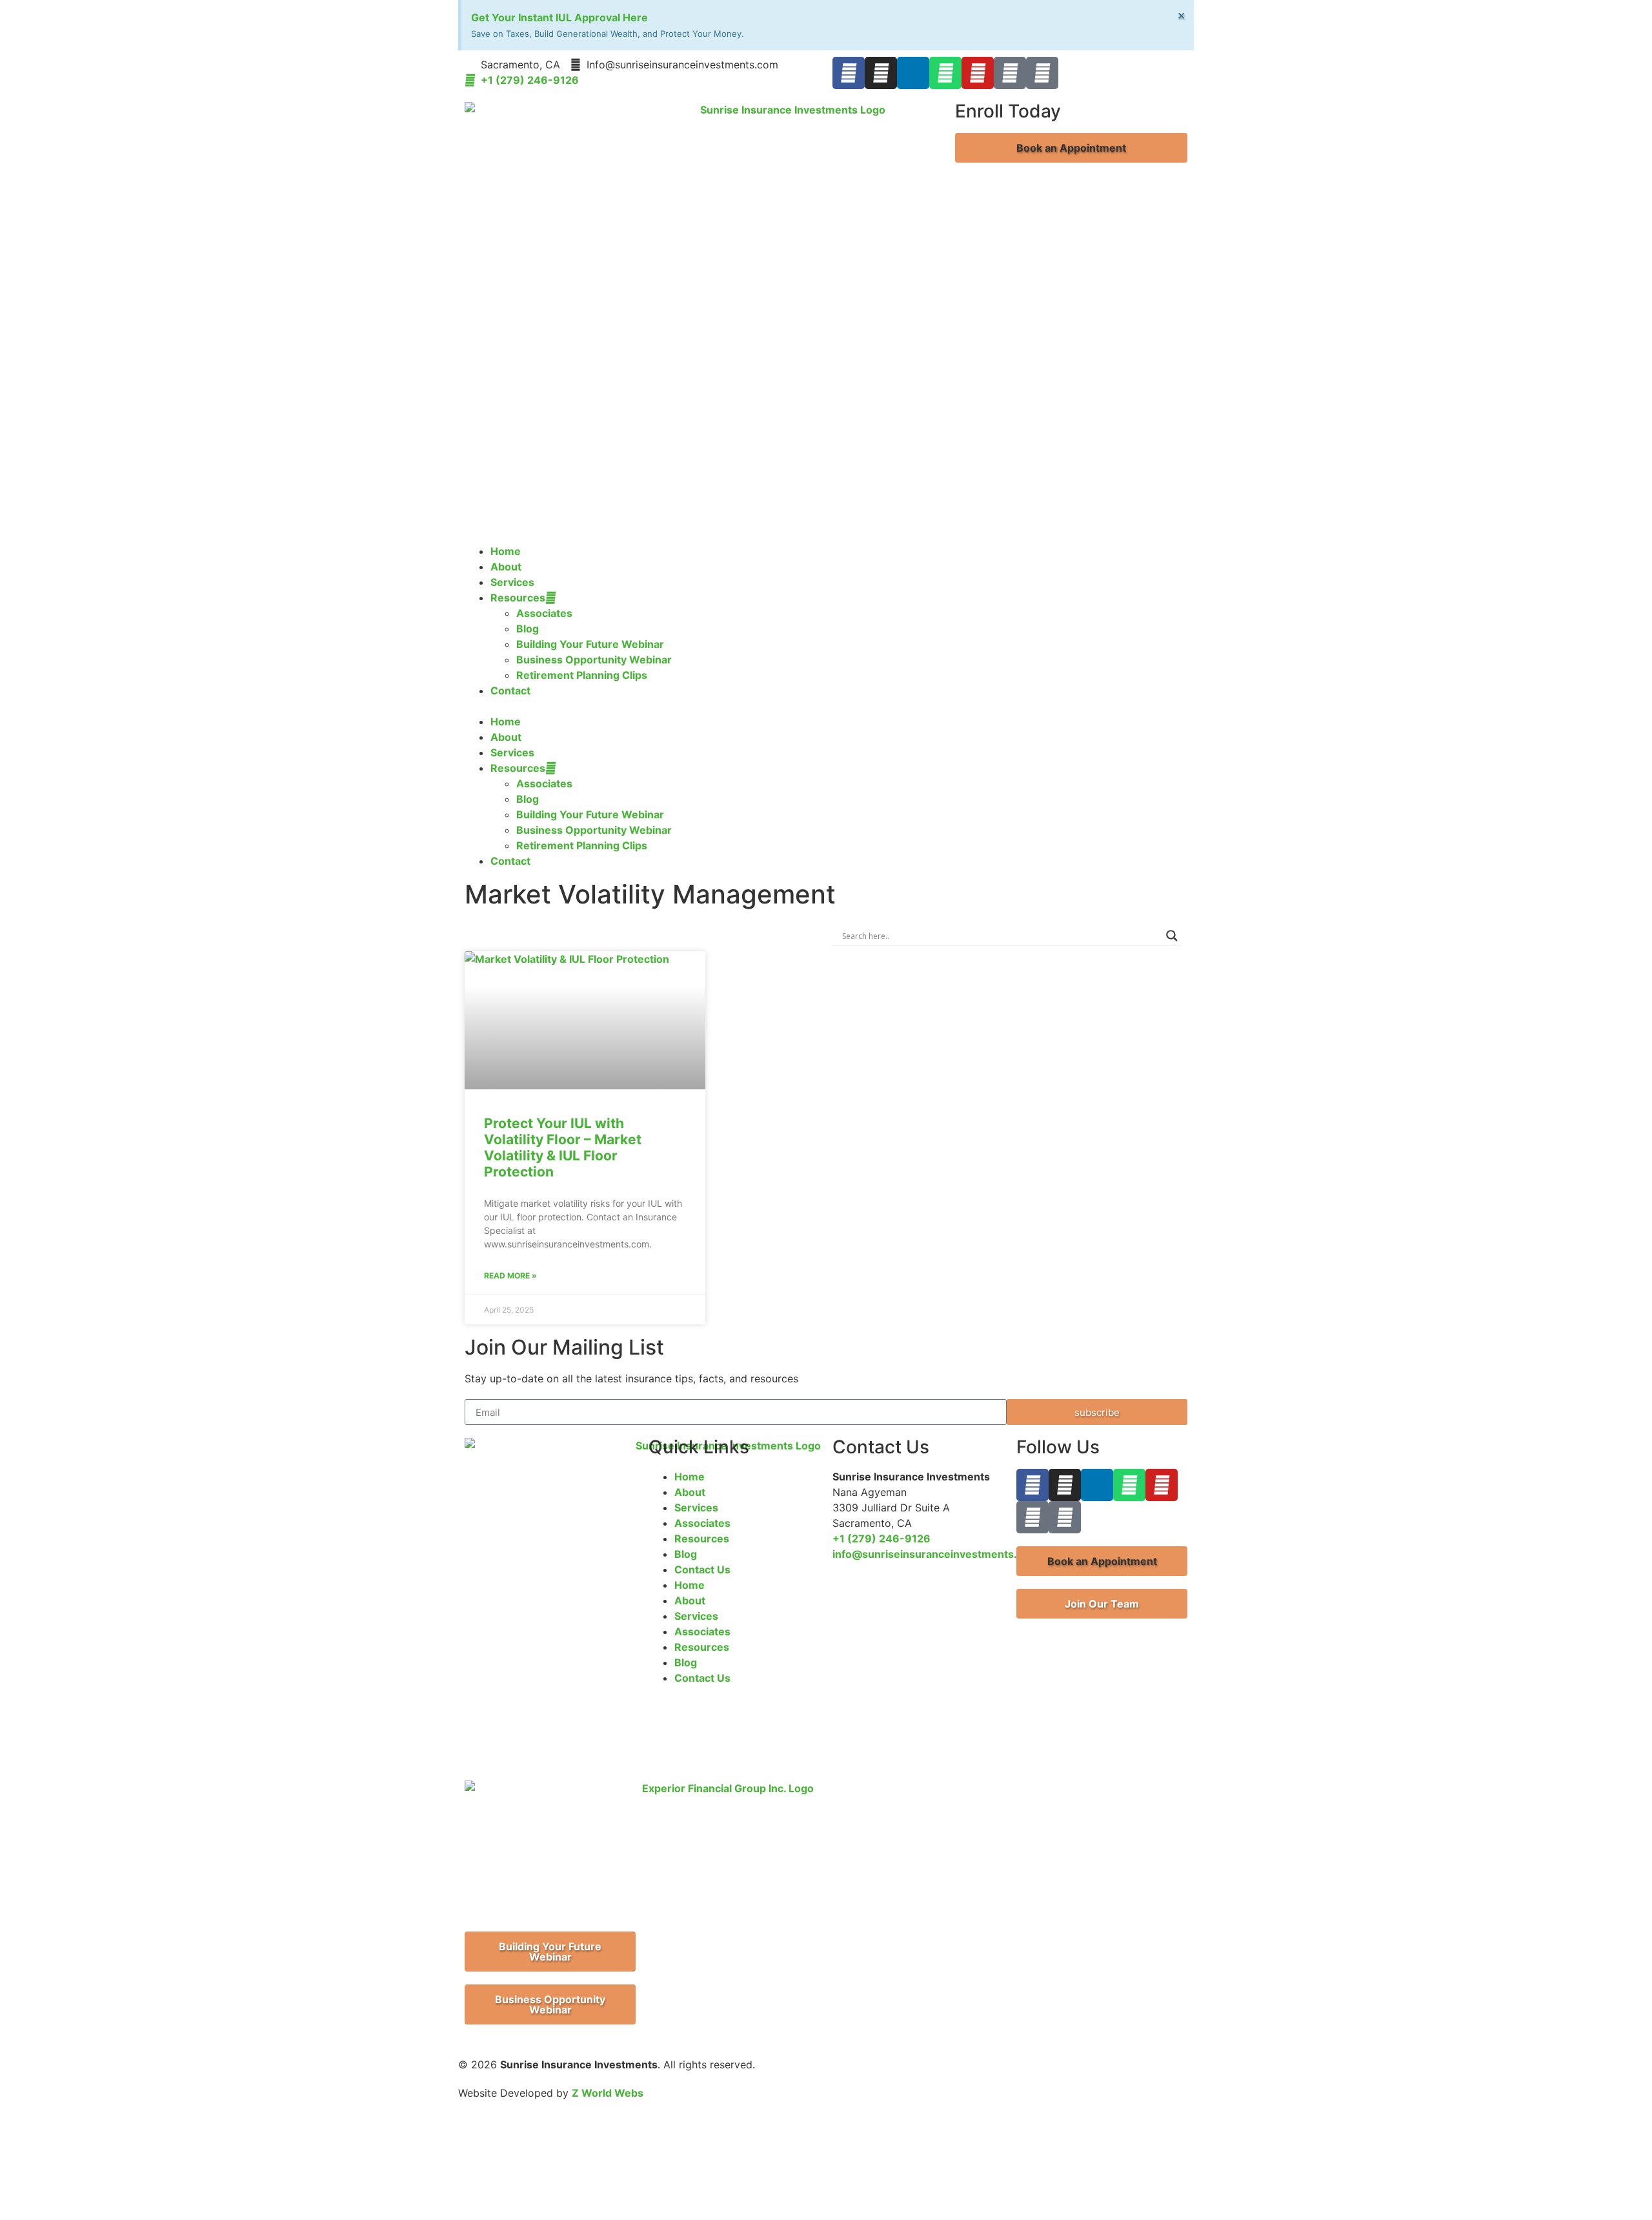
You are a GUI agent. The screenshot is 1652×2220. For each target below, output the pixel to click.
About (506, 567)
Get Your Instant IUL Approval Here (559, 17)
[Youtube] (978, 73)
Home (506, 551)
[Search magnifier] (1172, 936)
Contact (510, 691)
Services (512, 582)
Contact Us (702, 1569)
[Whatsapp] (945, 73)
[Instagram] (881, 73)
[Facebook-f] (849, 73)
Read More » (510, 1276)
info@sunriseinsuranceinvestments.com (936, 1554)
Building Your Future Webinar (590, 644)
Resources (518, 598)
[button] (1071, 148)
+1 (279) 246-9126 (881, 1539)
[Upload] (1042, 73)
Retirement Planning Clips (582, 675)
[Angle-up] (1010, 73)
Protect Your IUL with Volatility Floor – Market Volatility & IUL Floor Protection (563, 1148)
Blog (528, 629)
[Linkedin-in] (913, 73)
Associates (544, 613)
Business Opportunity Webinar (594, 660)
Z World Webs (608, 2093)
